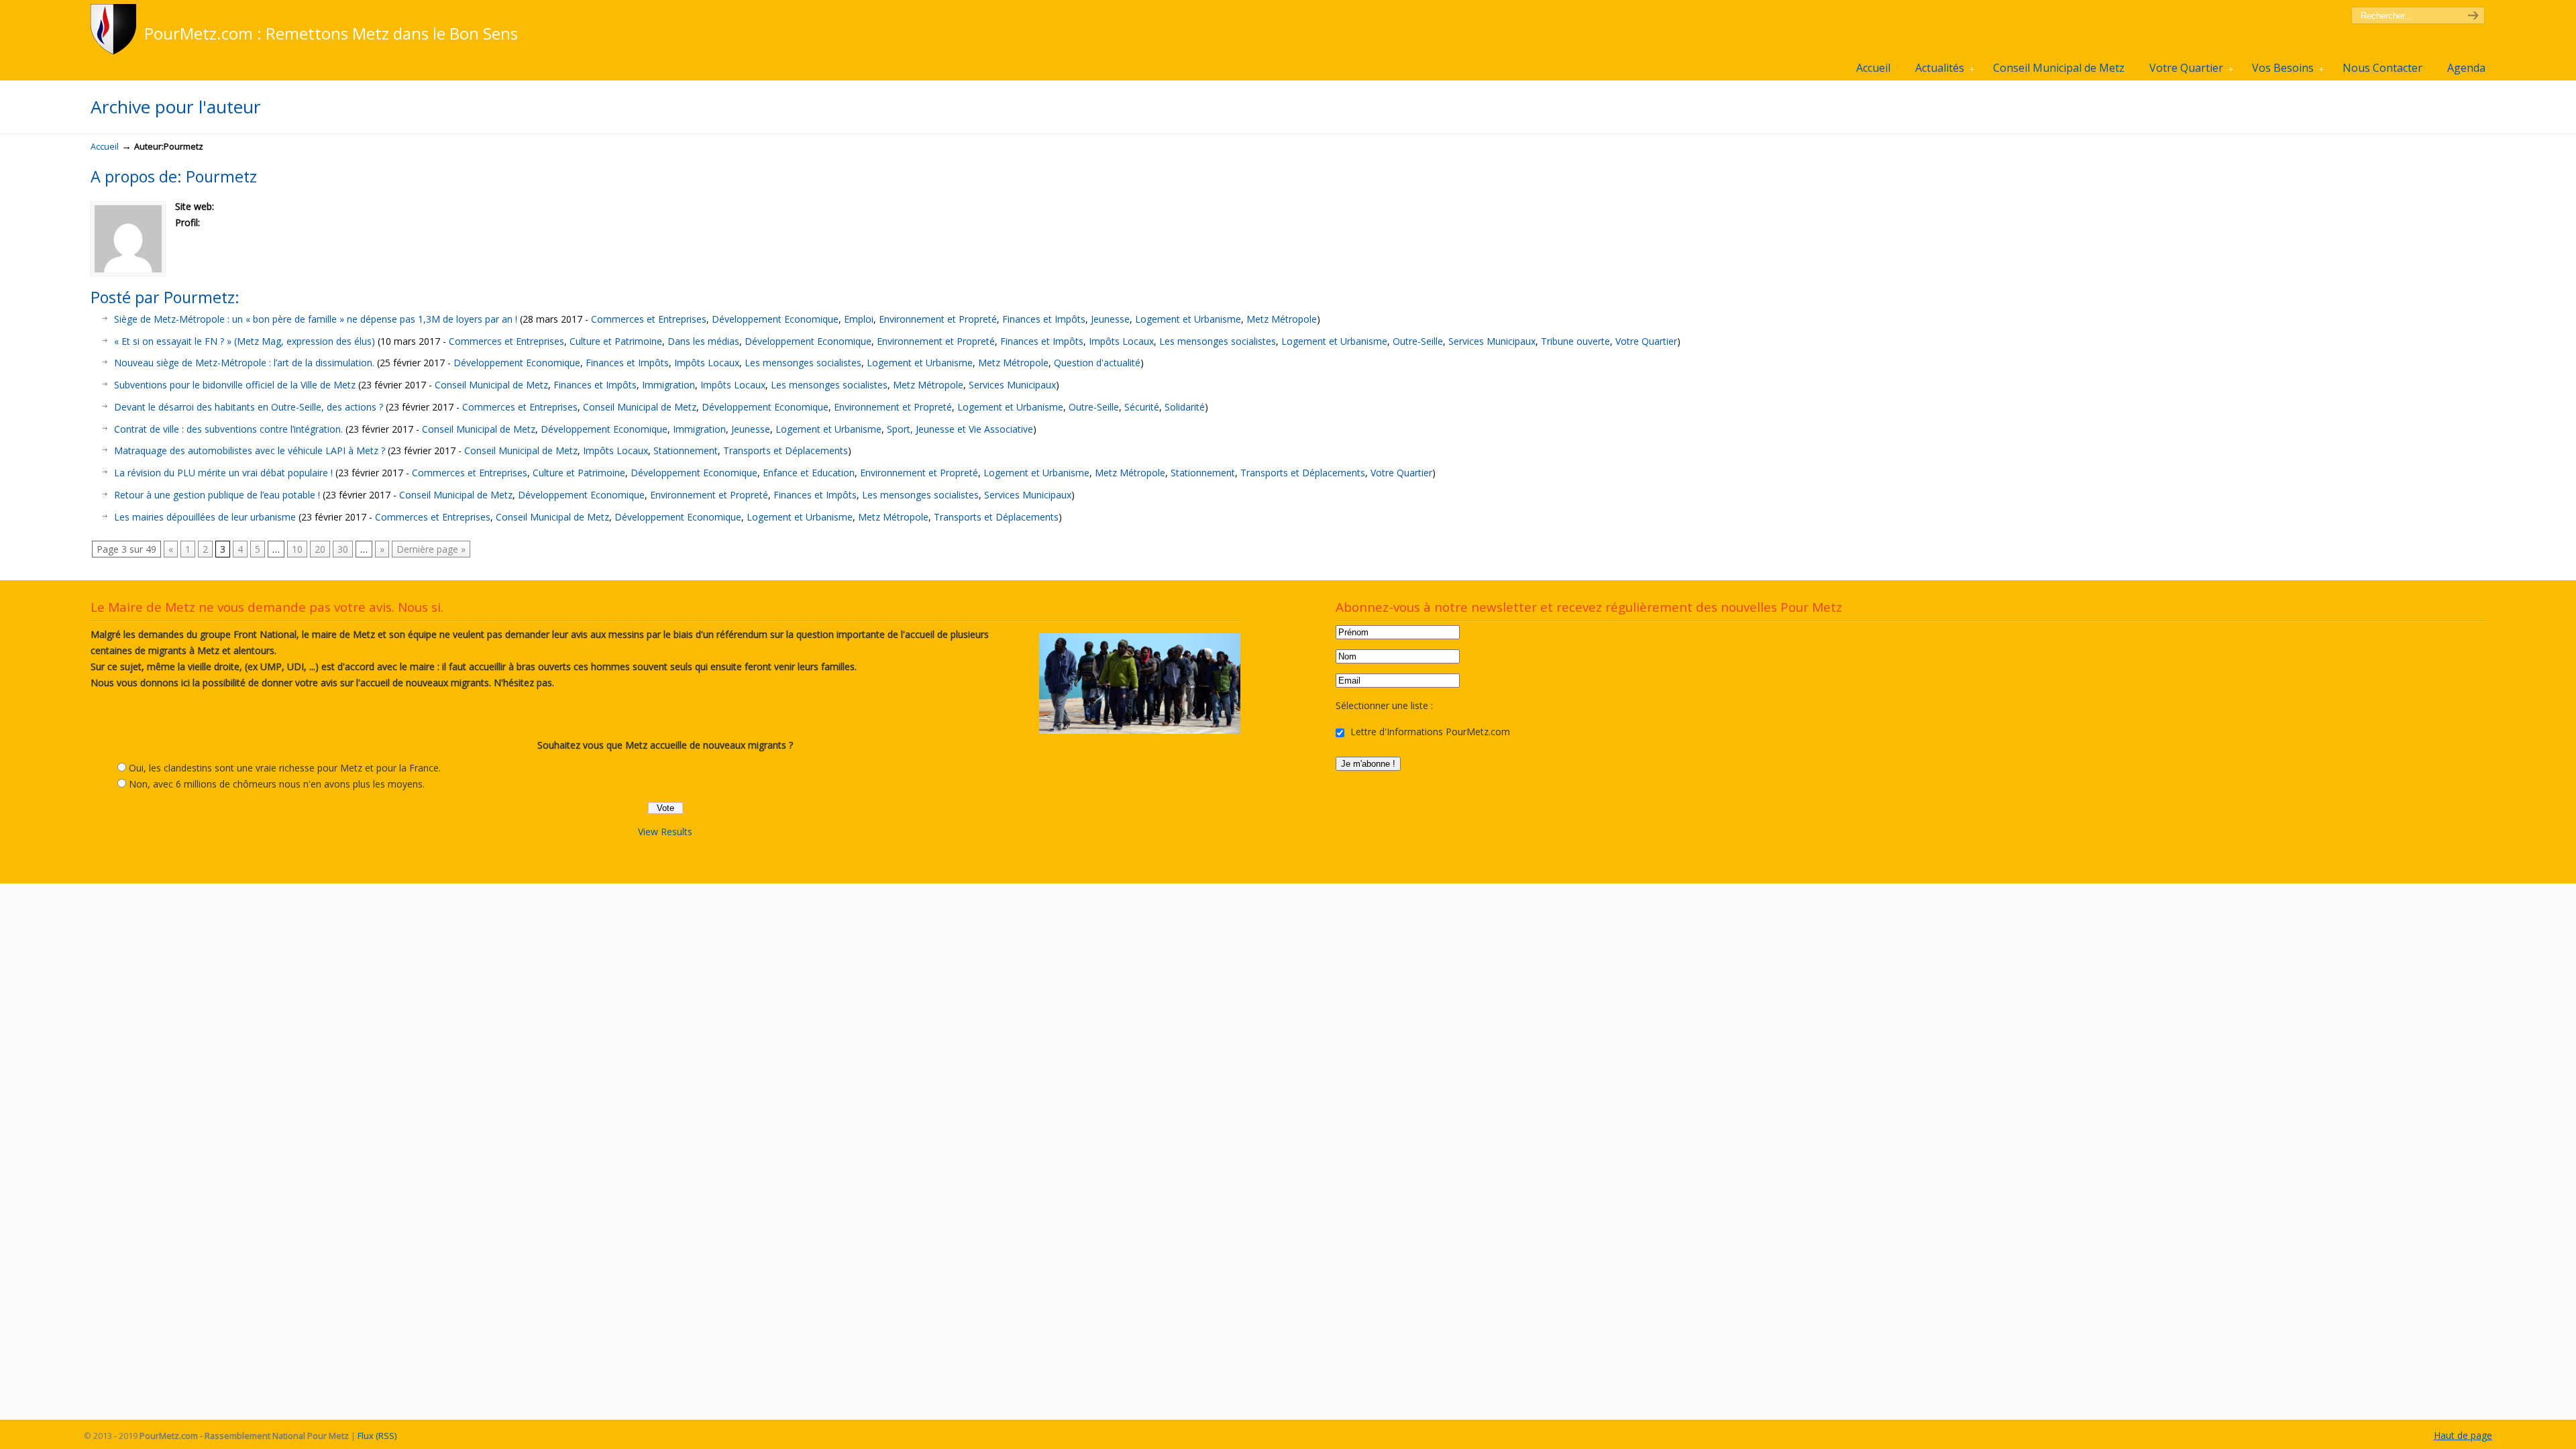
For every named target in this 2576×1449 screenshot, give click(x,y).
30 (343, 549)
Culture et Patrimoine (616, 341)
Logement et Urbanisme (1188, 319)
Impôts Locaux (1121, 341)
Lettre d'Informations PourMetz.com (1429, 732)
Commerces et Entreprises (649, 319)
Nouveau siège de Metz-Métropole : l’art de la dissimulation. (244, 363)
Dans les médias (703, 341)
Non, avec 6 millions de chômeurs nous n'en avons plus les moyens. (277, 784)
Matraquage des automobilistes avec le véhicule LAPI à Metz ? (250, 450)
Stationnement (686, 450)
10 (297, 549)
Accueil (105, 147)
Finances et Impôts (1044, 319)
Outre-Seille (1418, 341)
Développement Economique (775, 319)
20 (320, 549)
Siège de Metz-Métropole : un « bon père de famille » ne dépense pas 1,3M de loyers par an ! (316, 319)
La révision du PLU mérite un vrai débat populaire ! (223, 473)
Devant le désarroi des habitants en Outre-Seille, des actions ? (249, 407)
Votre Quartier (1646, 341)
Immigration (668, 385)
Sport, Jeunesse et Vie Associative (960, 429)
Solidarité (1185, 407)
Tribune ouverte (1575, 341)
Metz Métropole (1282, 319)
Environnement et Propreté (938, 319)
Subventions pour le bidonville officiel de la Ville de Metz (235, 385)
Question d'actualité (1097, 363)
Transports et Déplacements (786, 450)
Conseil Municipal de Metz (491, 385)
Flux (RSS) (377, 1436)
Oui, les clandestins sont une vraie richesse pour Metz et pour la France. (285, 768)
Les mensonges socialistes (1218, 341)
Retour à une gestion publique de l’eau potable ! (217, 495)
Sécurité (1142, 407)
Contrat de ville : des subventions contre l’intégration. (228, 429)
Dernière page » (431, 549)
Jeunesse (1110, 319)
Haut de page (2463, 1435)
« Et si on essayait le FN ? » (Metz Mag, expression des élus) (245, 341)
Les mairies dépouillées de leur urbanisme (205, 517)
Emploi (859, 319)
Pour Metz (116, 29)
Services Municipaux (1492, 341)
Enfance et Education (809, 473)
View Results (665, 831)
